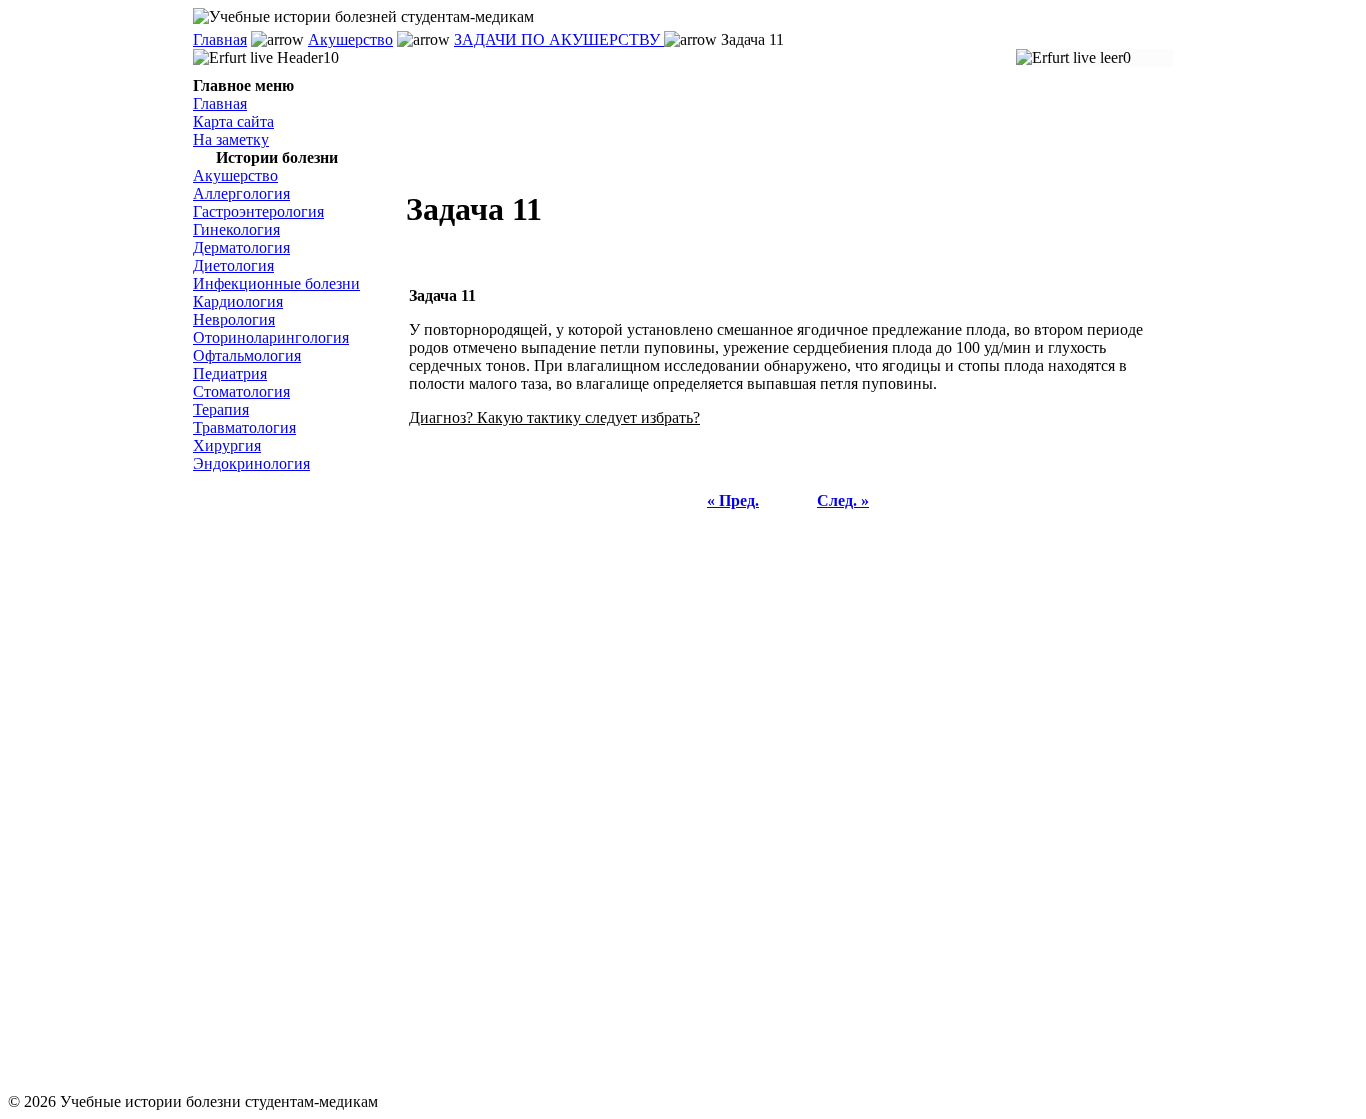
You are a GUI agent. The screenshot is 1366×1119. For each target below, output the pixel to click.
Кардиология (238, 301)
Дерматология (241, 247)
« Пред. (733, 500)
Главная (220, 39)
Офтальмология (247, 355)
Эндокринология (251, 463)
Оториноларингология (271, 337)
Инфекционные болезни (276, 283)
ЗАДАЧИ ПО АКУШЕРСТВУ (559, 39)
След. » (843, 500)
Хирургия (227, 445)
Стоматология (241, 391)
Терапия (221, 409)
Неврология (234, 319)
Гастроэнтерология (258, 211)
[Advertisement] (293, 783)
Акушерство (350, 39)
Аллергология (241, 193)
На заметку (231, 139)
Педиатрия (230, 373)
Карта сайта (233, 121)
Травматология (244, 427)
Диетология (233, 265)
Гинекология (236, 229)
